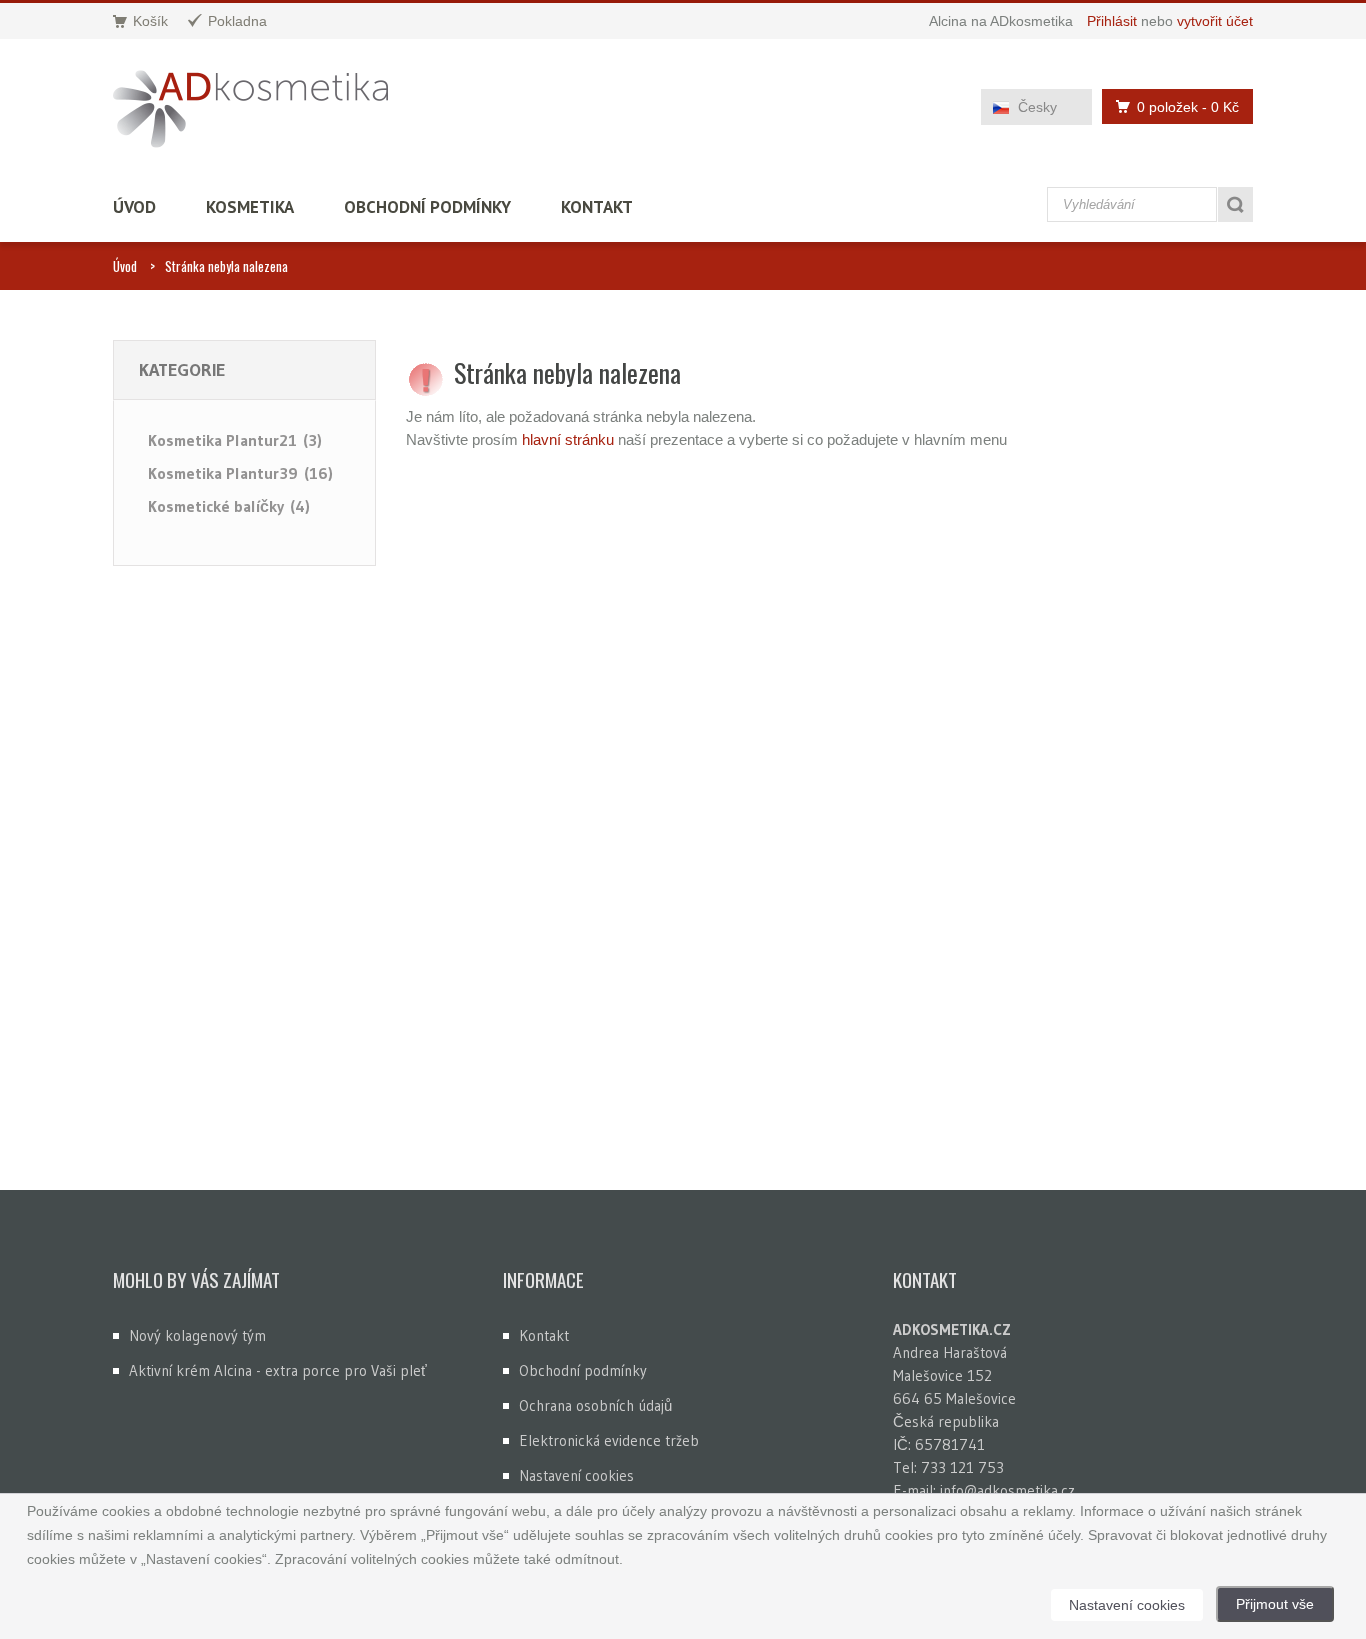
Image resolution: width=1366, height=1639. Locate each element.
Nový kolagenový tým (197, 1335)
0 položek (1188, 107)
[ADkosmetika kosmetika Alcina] (250, 109)
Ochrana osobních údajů (595, 1405)
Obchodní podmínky (427, 207)
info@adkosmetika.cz (1007, 1490)
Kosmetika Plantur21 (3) (235, 440)
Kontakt (597, 207)
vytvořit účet (1215, 21)
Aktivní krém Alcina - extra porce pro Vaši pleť (278, 1370)
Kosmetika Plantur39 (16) (240, 473)
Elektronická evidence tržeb (609, 1440)
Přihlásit (1112, 21)
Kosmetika (250, 207)
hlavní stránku (568, 439)
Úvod (134, 207)
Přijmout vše (1275, 1604)
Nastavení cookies (576, 1475)
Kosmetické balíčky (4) (229, 506)
